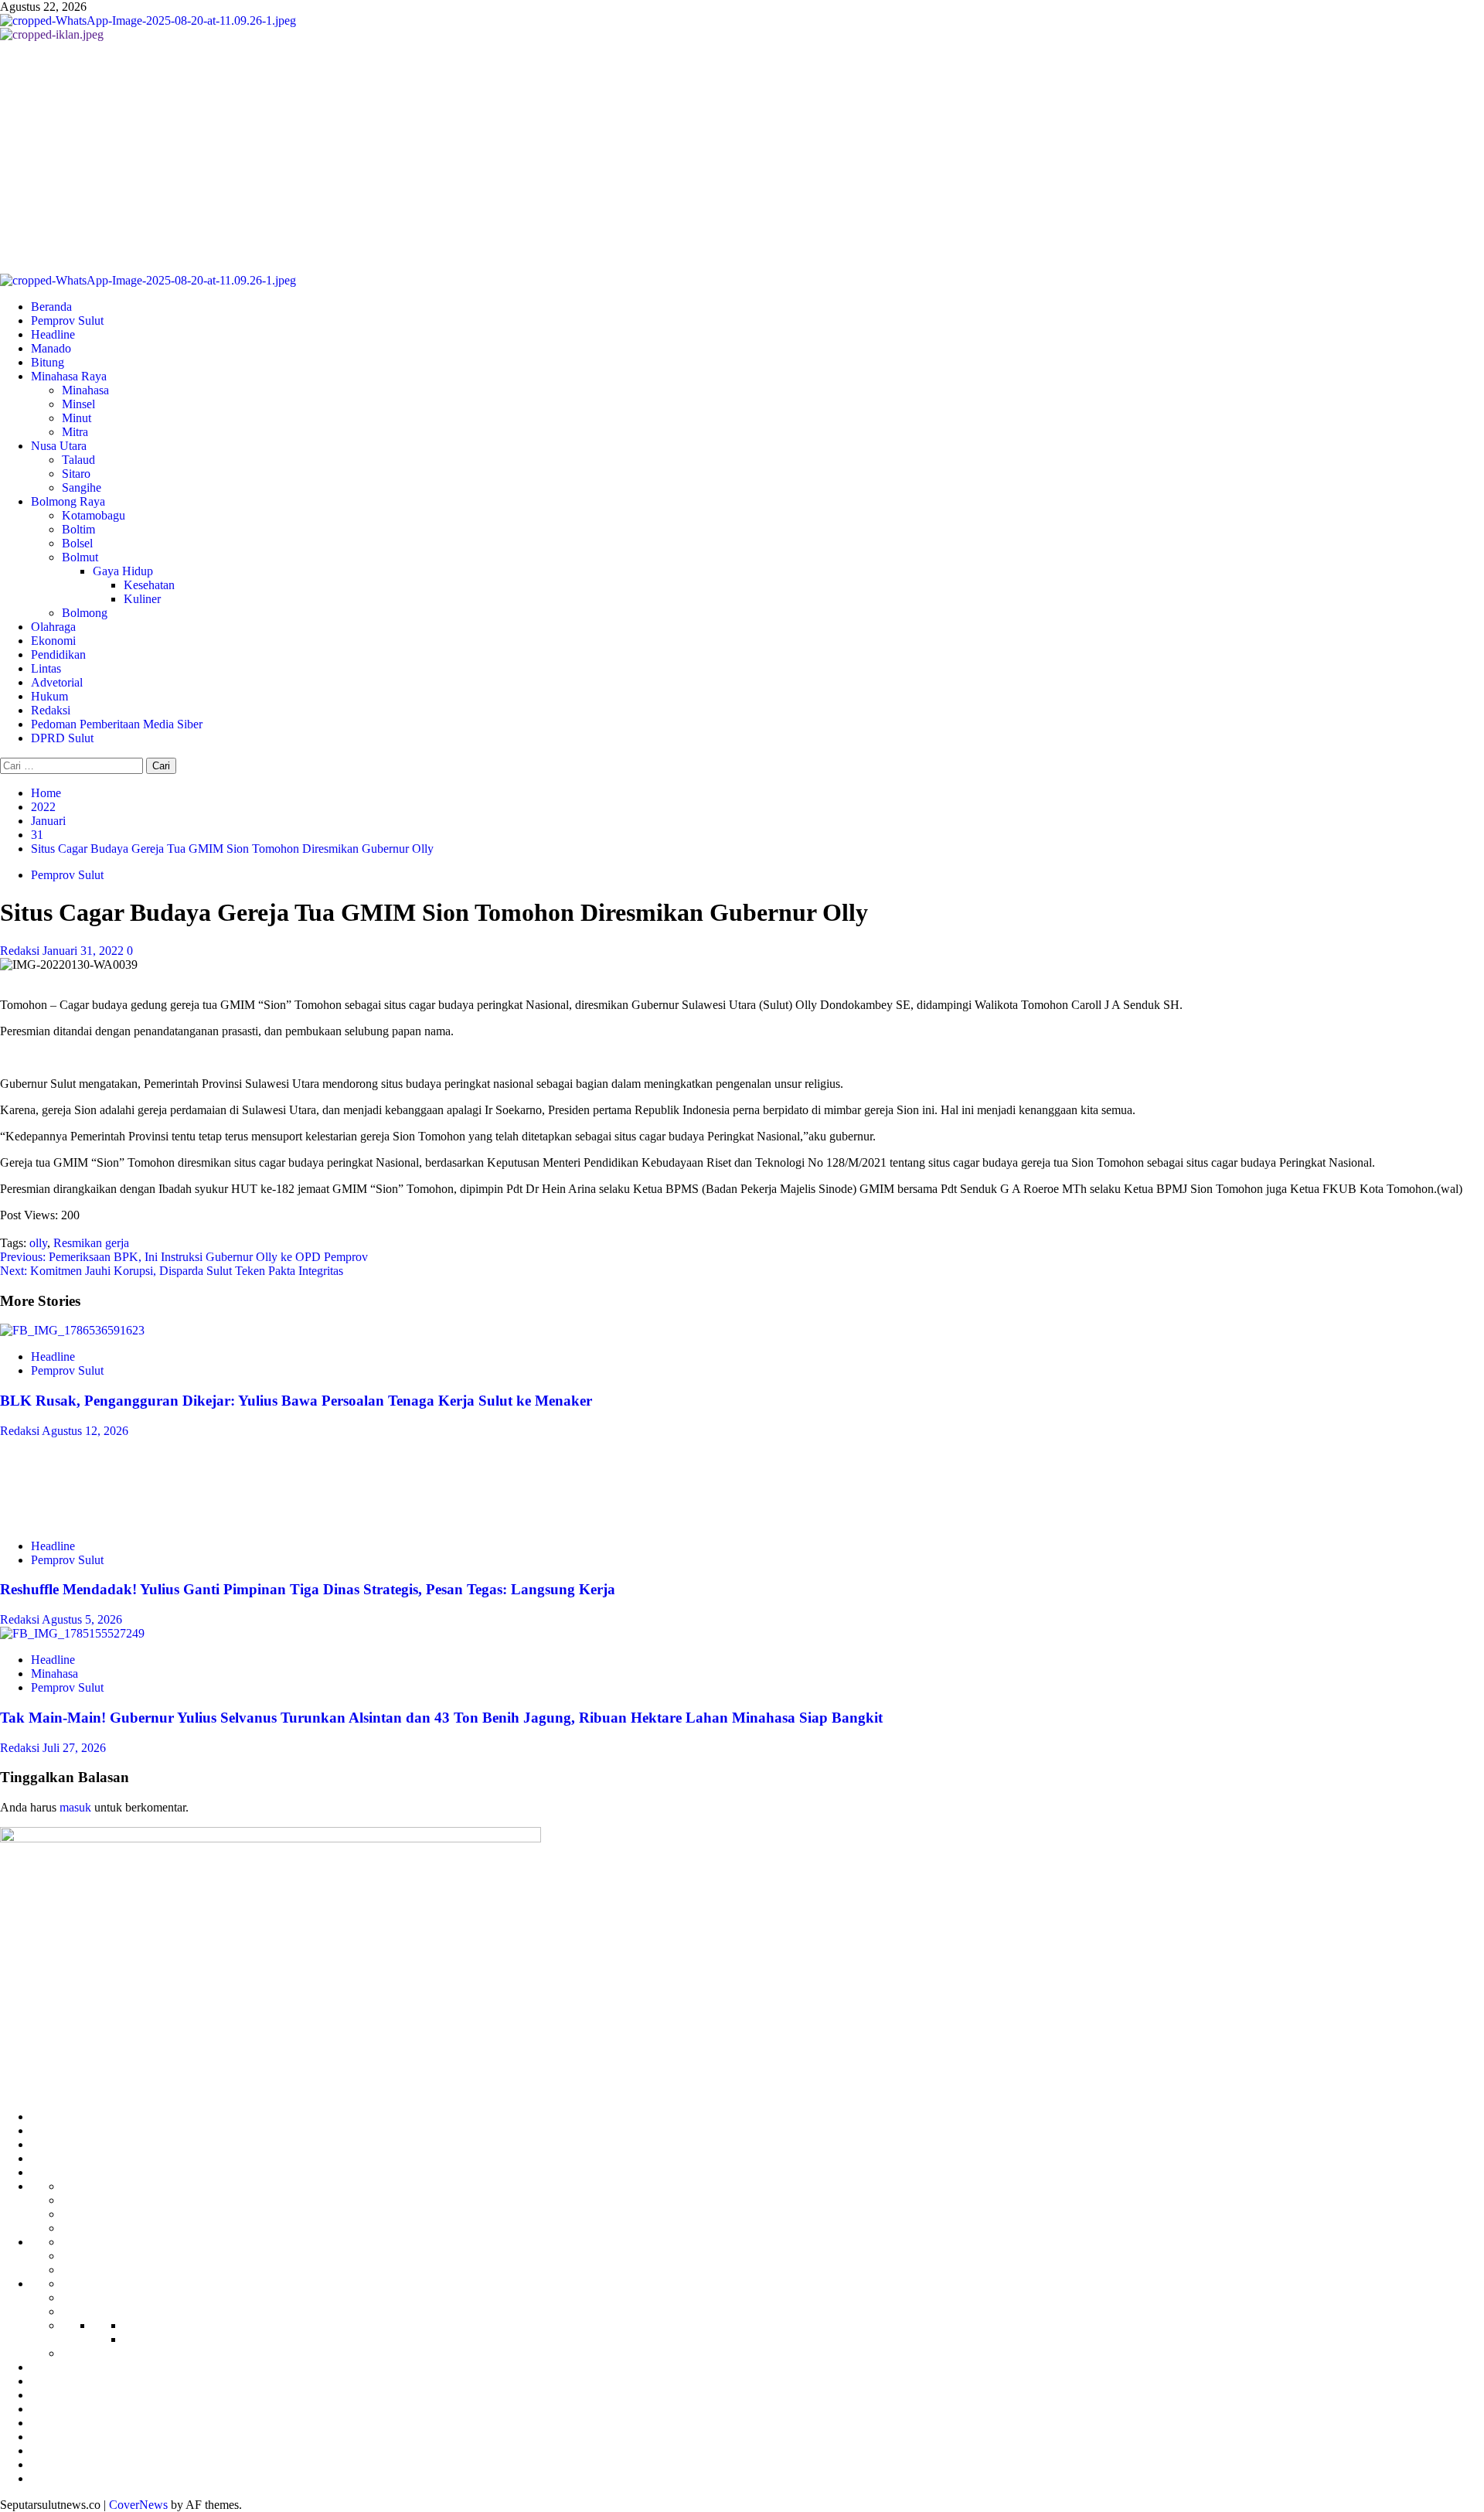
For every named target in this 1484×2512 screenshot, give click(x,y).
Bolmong (85, 613)
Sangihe (82, 487)
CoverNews (138, 2505)
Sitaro (76, 474)
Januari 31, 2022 (85, 951)
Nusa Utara (59, 446)
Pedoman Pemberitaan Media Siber (117, 724)
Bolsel (77, 543)
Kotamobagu (94, 515)
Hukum (49, 696)
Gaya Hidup (123, 571)
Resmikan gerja (91, 1243)
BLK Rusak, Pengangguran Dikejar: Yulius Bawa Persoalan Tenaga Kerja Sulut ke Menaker (296, 1401)
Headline (53, 334)
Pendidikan (58, 654)
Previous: (184, 1257)
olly (38, 1243)
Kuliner (142, 599)
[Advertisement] (742, 158)
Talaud (78, 460)
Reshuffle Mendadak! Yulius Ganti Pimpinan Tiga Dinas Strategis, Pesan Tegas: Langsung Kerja (308, 1589)
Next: (172, 1271)
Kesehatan (149, 585)
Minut (77, 418)
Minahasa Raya (69, 376)
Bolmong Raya (68, 501)
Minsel (78, 404)
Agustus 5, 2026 (82, 1619)
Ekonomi (53, 641)
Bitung (48, 362)
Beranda (51, 307)
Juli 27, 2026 (74, 1748)
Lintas (46, 668)
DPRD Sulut (62, 738)
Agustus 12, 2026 (85, 1431)
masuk (75, 1807)
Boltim (78, 529)
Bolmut (80, 557)
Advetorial (57, 682)
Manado (51, 348)
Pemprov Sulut (67, 320)
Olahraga (53, 627)
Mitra (75, 432)
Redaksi (51, 710)
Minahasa (85, 390)
